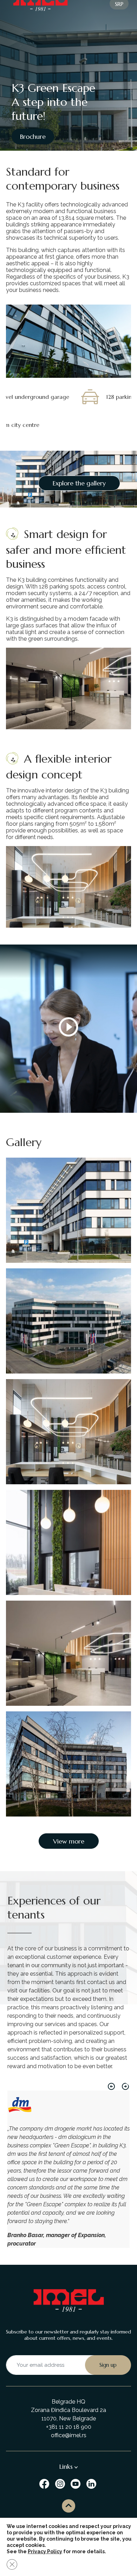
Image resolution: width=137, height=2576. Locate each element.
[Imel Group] (45, 2483)
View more (69, 1841)
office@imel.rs (69, 2435)
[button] (111, 2086)
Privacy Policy (45, 2551)
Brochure (33, 137)
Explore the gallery (79, 483)
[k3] (68, 1321)
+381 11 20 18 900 (69, 2427)
